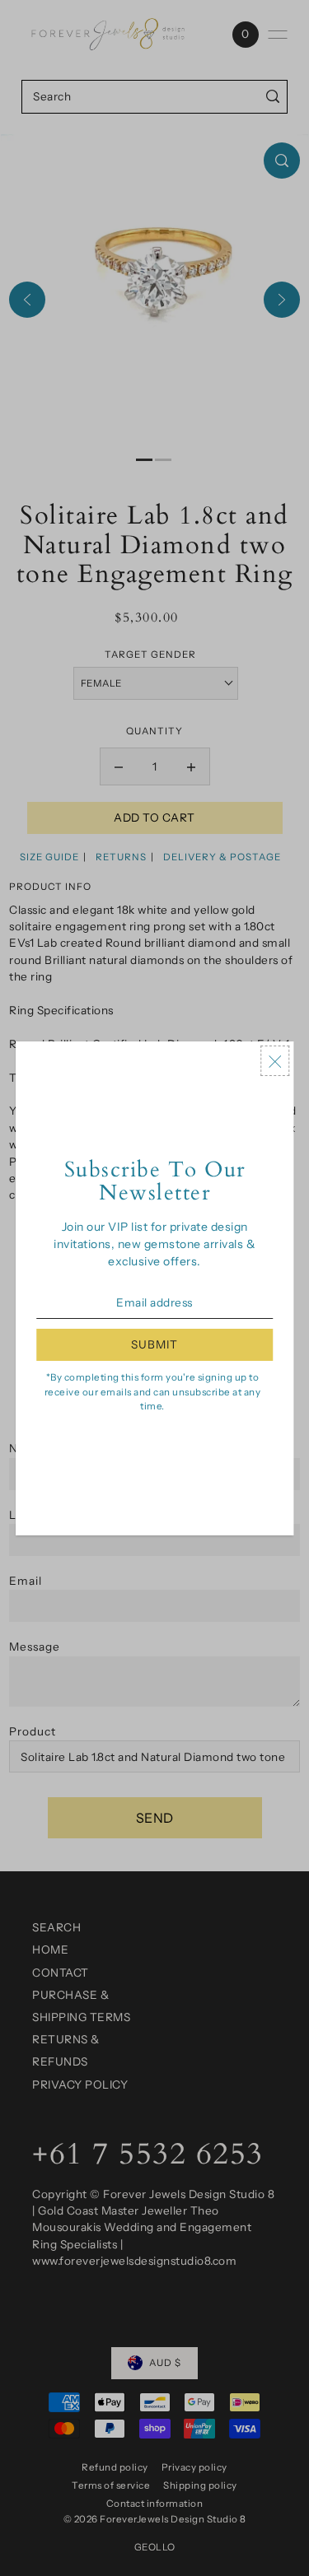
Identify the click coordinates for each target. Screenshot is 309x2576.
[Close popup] (275, 1061)
